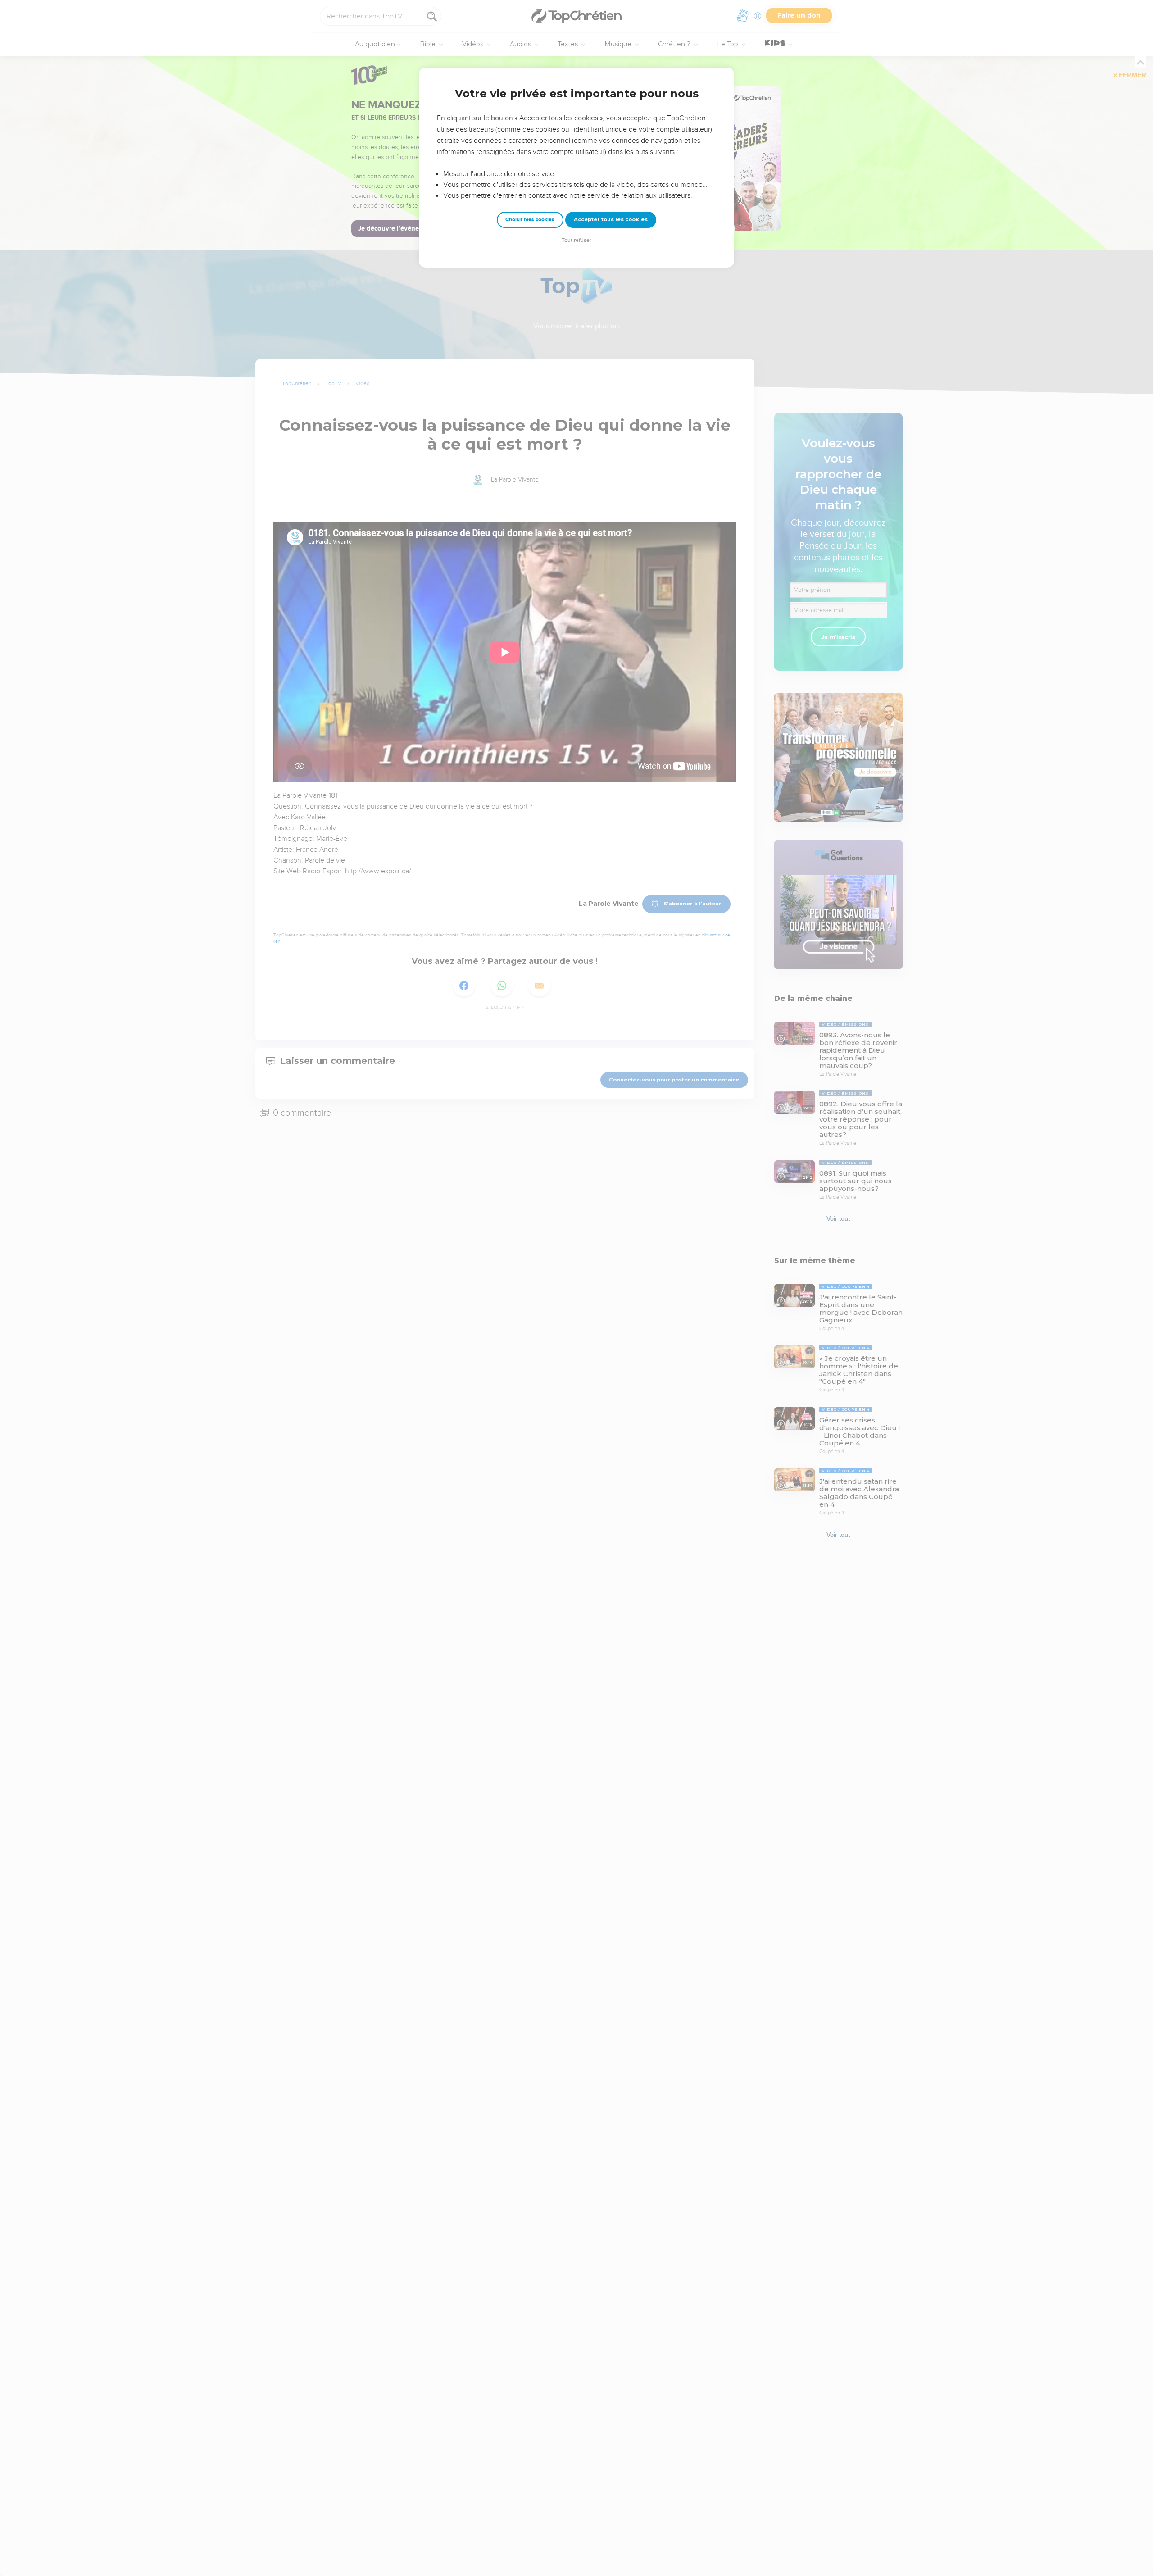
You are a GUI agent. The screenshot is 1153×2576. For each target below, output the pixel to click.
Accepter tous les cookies (611, 219)
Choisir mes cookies (530, 220)
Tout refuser (576, 240)
